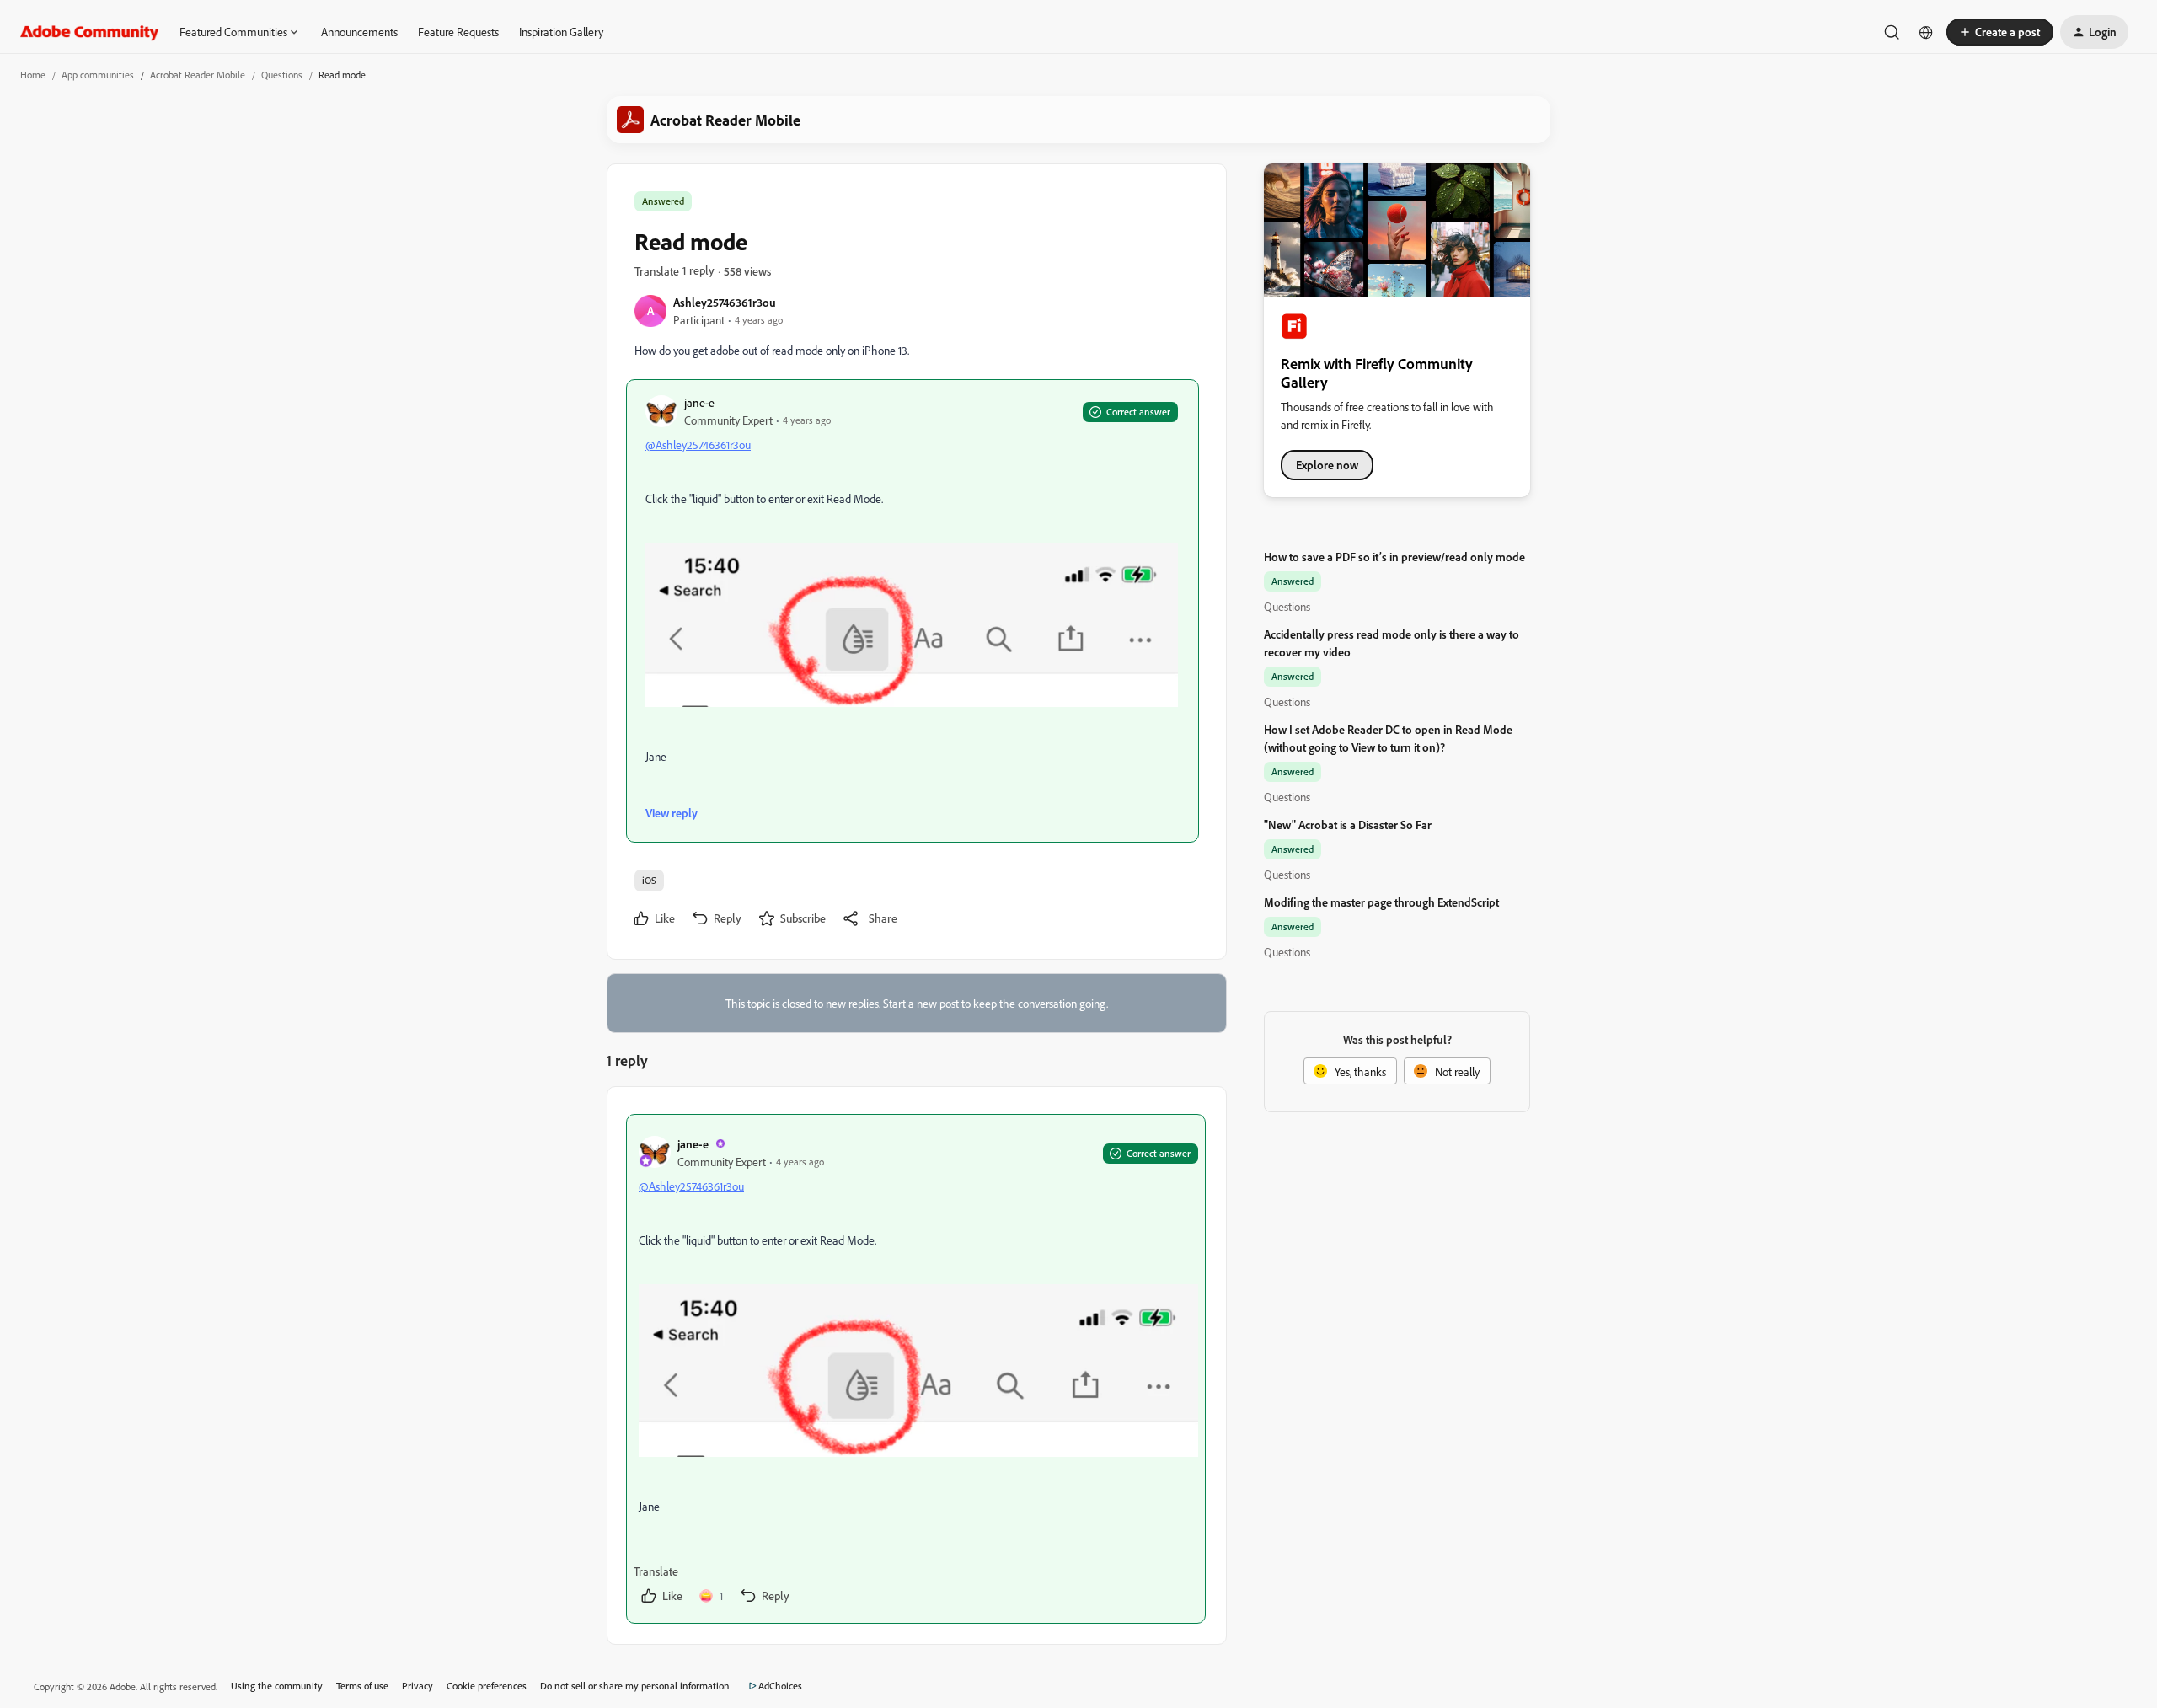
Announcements (359, 32)
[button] (2000, 32)
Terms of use (362, 1686)
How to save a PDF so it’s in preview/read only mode (1394, 557)
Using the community (277, 1686)
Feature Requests (458, 32)
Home (33, 75)
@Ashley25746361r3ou (698, 444)
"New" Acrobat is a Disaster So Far (1348, 825)
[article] (916, 1369)
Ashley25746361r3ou (725, 302)
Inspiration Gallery (561, 32)
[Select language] (1926, 32)
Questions (282, 75)
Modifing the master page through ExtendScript (1381, 902)
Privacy (417, 1686)
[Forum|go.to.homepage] (90, 32)
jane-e (699, 402)
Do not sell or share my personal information (635, 1686)
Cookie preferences (487, 1686)
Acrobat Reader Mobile (198, 75)
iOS (649, 880)
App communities (98, 75)
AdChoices (780, 1686)
